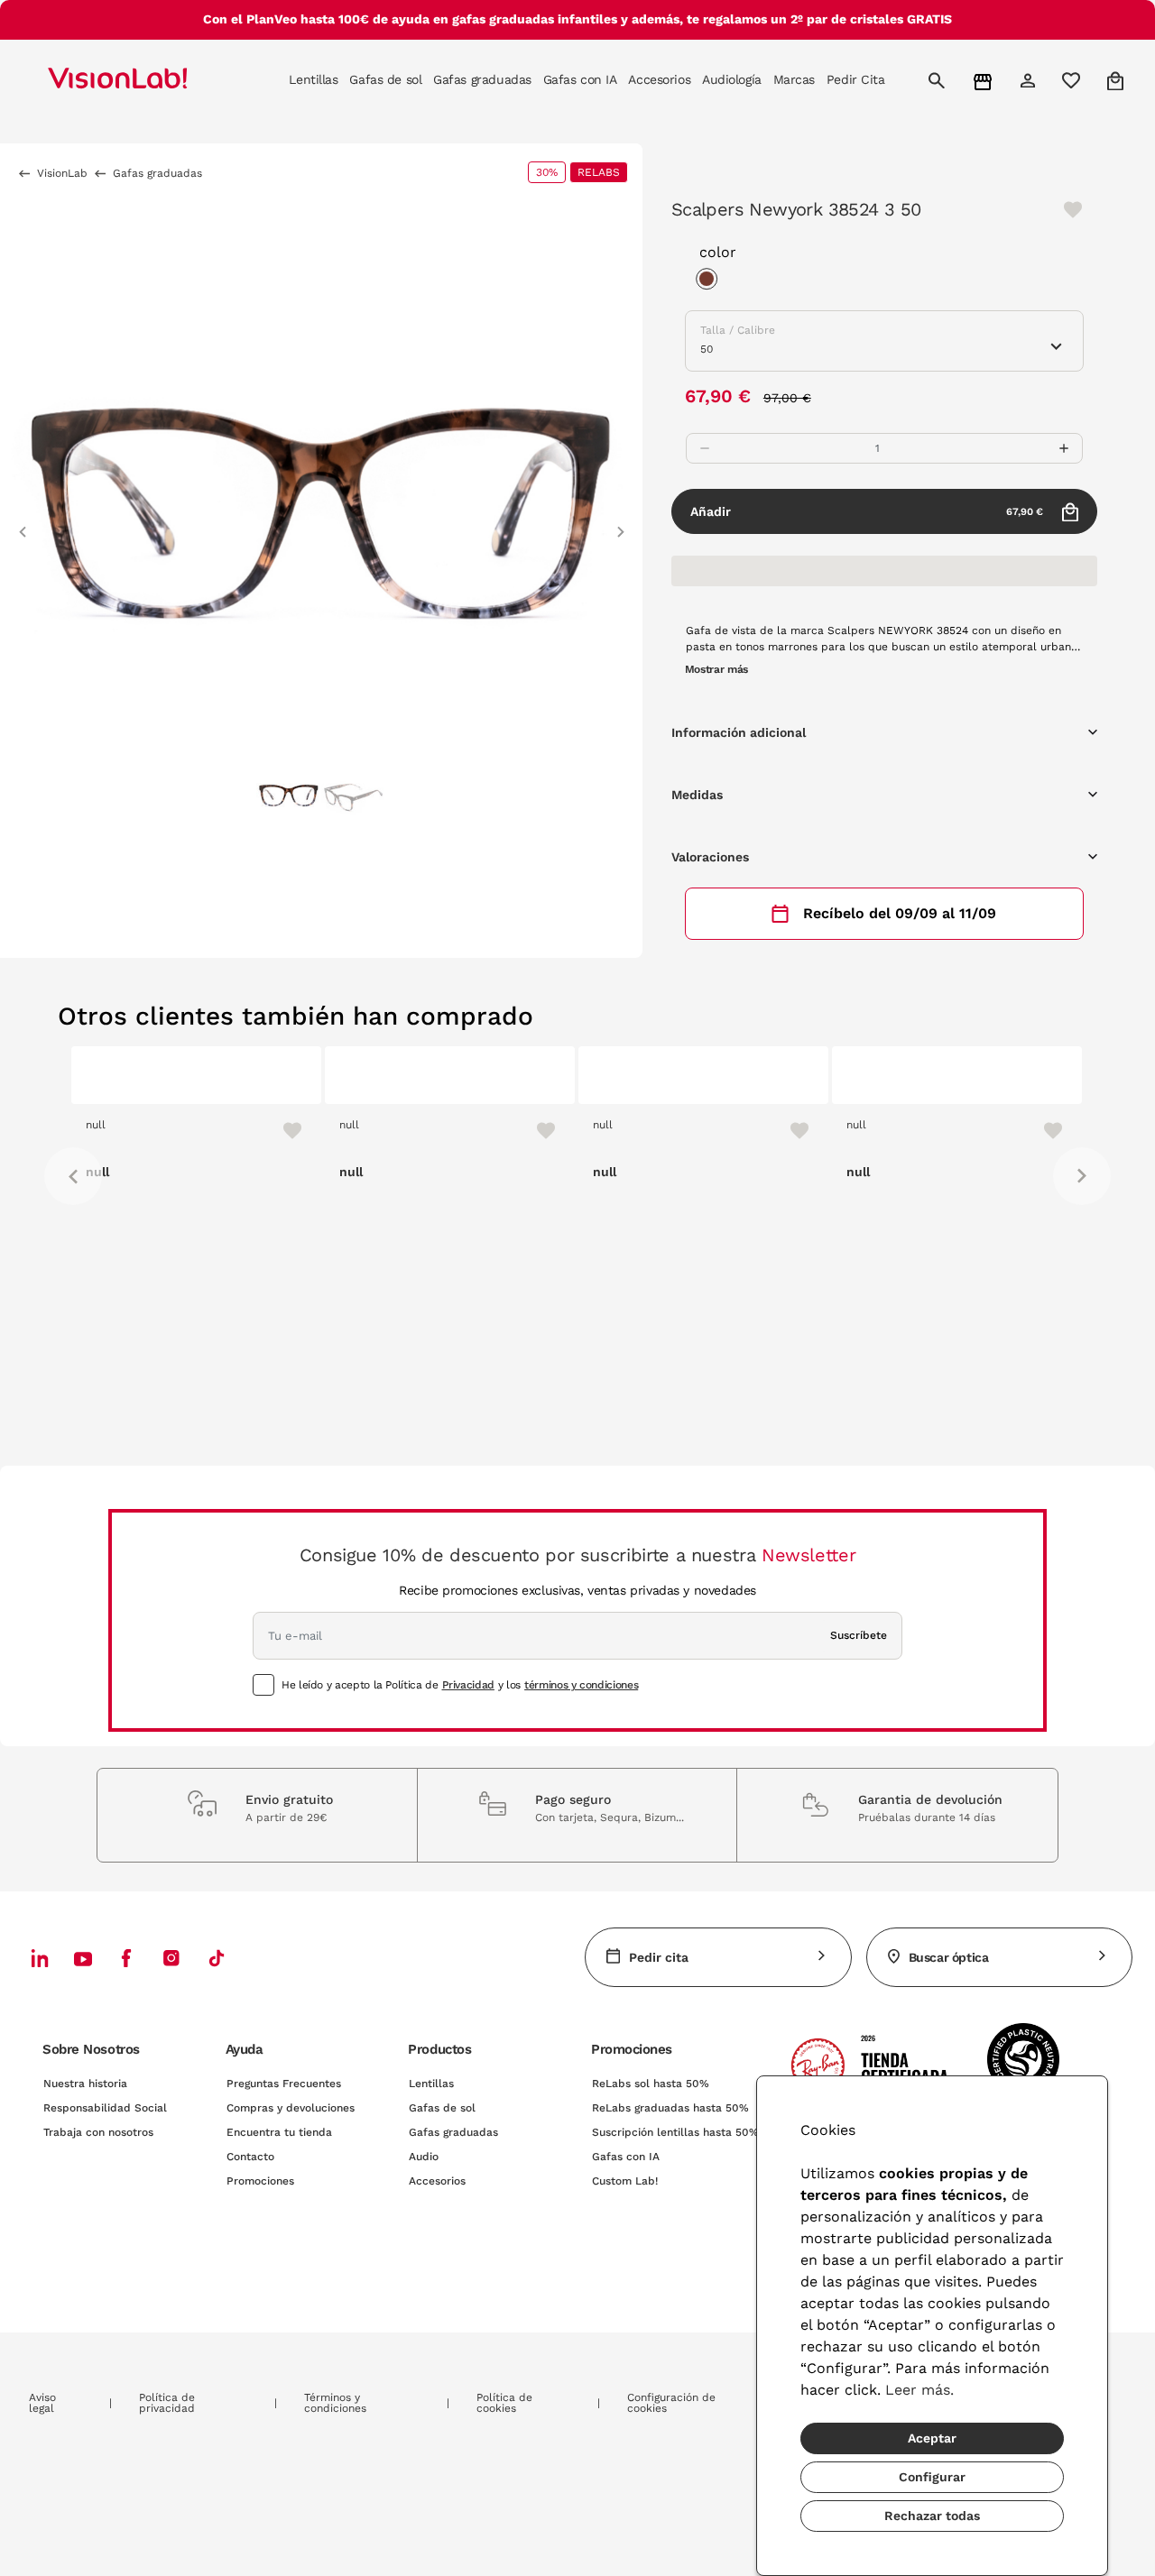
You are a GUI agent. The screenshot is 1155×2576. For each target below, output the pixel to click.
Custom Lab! (625, 2181)
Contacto (250, 2157)
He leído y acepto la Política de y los (460, 1685)
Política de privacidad (167, 2403)
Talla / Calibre (738, 330)
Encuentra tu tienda (279, 2132)
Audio (424, 2157)
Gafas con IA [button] (580, 79)
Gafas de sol (442, 2108)
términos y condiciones (581, 1685)
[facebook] (126, 1958)
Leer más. (919, 2390)
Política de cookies (504, 2403)
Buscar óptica (949, 1957)
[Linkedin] (40, 1958)
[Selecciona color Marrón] (711, 281)
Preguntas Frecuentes (284, 2084)
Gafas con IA (626, 2157)
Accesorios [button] (659, 79)
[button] (23, 524)
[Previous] (73, 1176)
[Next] (1082, 1176)
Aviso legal (42, 2403)
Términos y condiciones (335, 2403)
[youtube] (171, 1958)
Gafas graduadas (453, 2132)
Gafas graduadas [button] (482, 79)
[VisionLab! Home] (149, 80)
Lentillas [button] (313, 79)
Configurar (932, 2477)
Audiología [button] (732, 79)
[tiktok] (217, 1958)
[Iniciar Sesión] (1030, 80)
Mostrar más (716, 669)
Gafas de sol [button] (385, 79)
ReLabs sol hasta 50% (651, 2084)
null (96, 1125)
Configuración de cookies (671, 2403)
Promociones (260, 2181)
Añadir (867, 511)
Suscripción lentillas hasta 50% (675, 2132)
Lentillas (431, 2084)
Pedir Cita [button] (856, 79)
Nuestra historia (85, 2084)
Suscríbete (859, 1635)
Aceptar (932, 2438)
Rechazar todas (932, 2516)
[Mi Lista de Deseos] (1073, 80)
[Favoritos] (284, 1130)
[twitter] (83, 1958)
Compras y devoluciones (291, 2108)
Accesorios (437, 2181)
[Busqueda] (939, 80)
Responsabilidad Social (105, 2108)
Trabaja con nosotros (98, 2132)
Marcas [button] (794, 79)
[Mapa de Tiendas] (985, 81)
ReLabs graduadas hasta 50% (670, 2108)
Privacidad (468, 1685)
